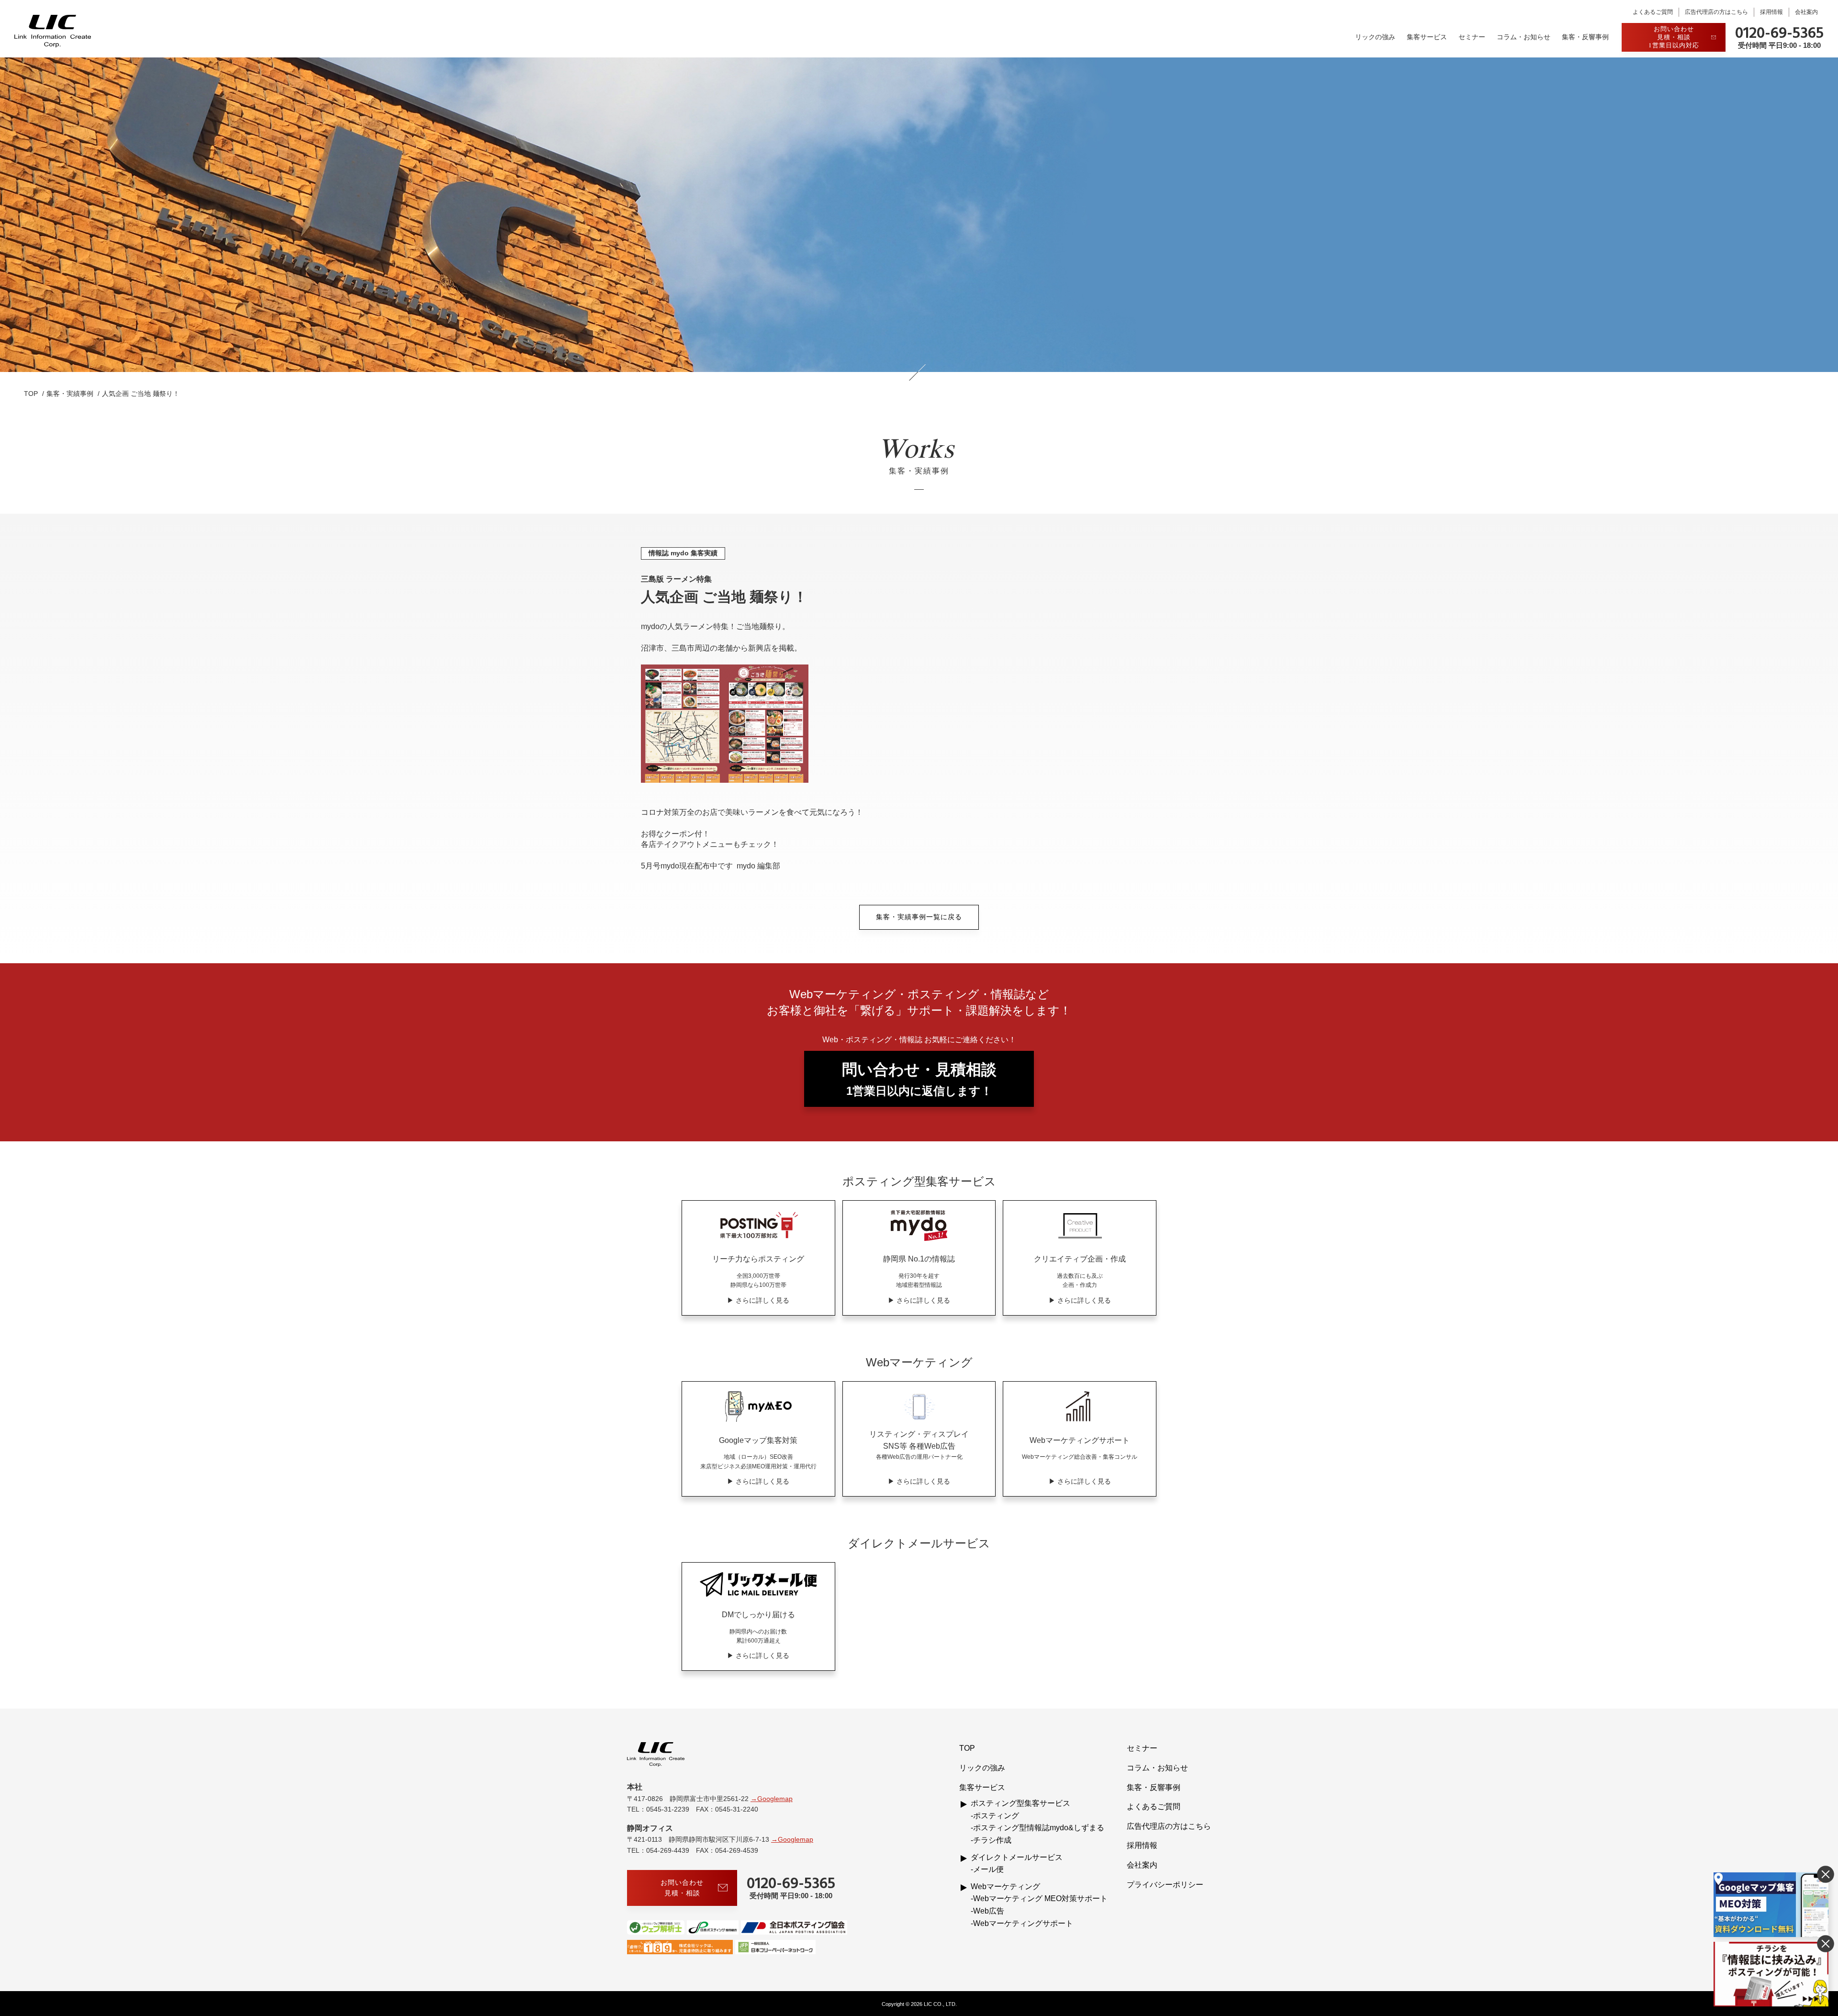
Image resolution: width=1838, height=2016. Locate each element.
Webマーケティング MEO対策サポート (1040, 1898)
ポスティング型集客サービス (1020, 1803)
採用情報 (1771, 12)
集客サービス (1427, 37)
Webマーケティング (1005, 1886)
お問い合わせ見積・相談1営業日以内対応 (1674, 37)
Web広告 (989, 1911)
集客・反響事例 (1585, 37)
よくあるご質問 (1653, 12)
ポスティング (996, 1816)
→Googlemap (772, 1799)
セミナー (1472, 37)
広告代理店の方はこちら (1716, 12)
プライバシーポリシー (1165, 1885)
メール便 (988, 1869)
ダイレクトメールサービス (1017, 1857)
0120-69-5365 (1779, 34)
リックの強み (1375, 37)
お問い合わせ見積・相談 (682, 1887)
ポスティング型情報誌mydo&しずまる (1039, 1828)
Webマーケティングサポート (1023, 1923)
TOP (967, 1748)
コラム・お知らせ (1524, 37)
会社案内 (1806, 12)
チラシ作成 (992, 1840)
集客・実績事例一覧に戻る (919, 917)
